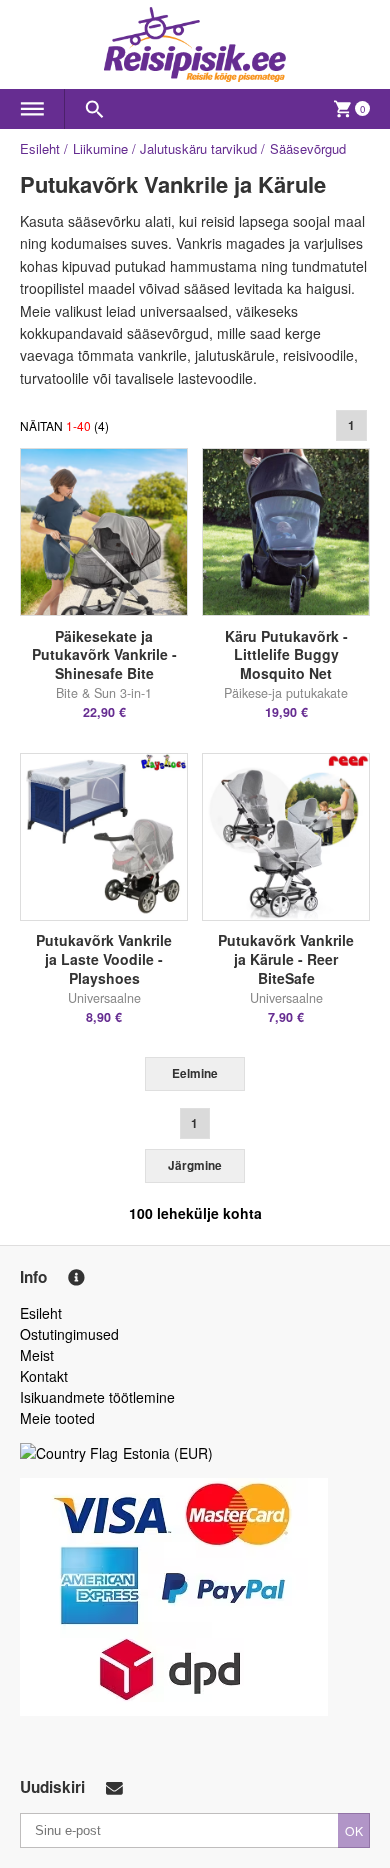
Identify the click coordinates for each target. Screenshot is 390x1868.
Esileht (40, 148)
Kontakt (44, 1376)
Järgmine (195, 1165)
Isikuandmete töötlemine (97, 1397)
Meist (37, 1355)
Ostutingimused (69, 1334)
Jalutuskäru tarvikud (198, 148)
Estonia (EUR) (168, 1453)
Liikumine (100, 148)
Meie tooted (57, 1418)
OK (354, 1830)
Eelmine (195, 1073)
